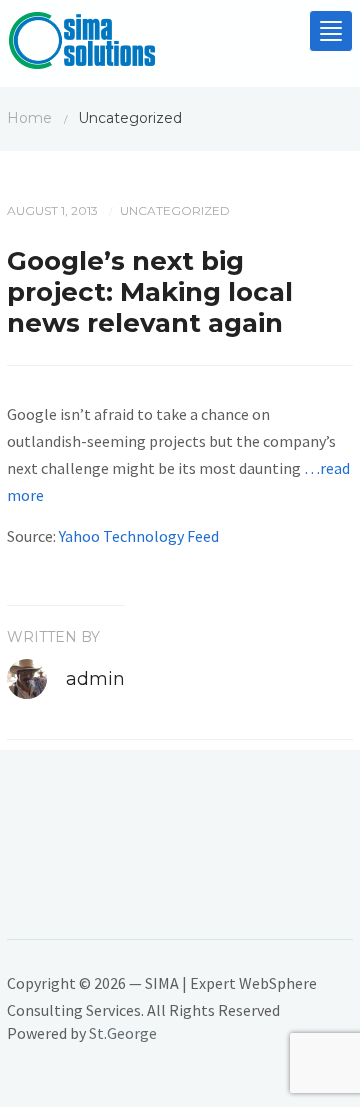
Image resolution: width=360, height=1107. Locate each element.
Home (29, 118)
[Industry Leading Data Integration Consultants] (82, 45)
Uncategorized (175, 210)
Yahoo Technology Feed (139, 536)
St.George (123, 1033)
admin (95, 679)
